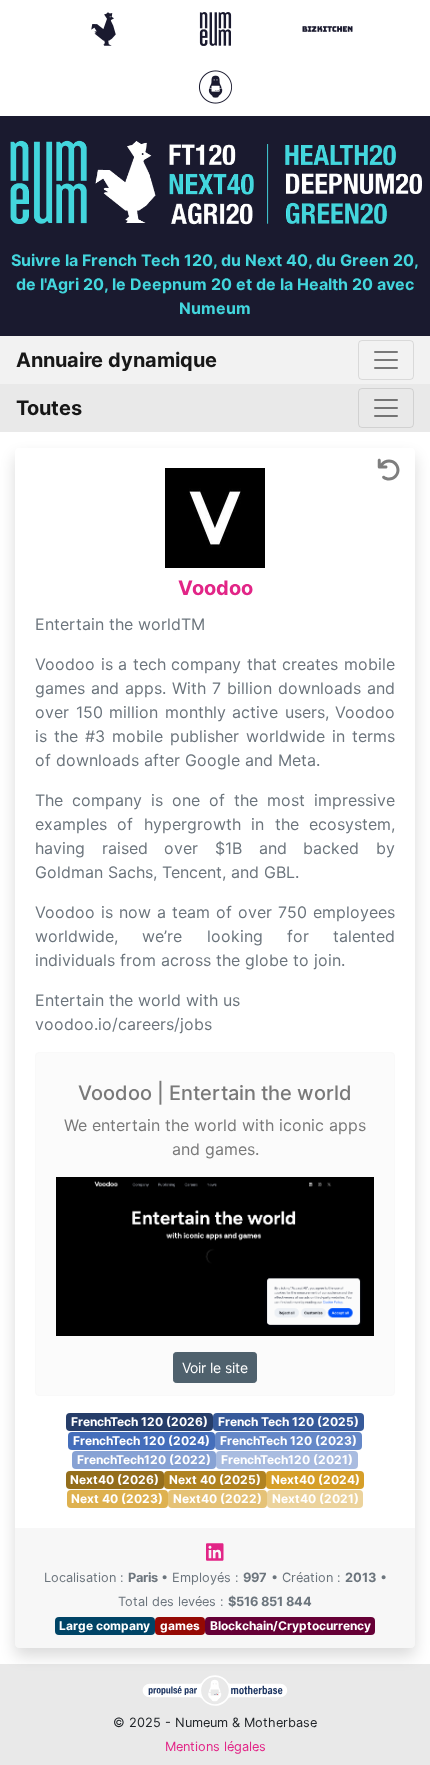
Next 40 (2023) (117, 1498)
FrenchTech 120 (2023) (288, 1440)
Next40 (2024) (315, 1479)
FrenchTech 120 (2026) (139, 1421)
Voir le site (215, 1367)
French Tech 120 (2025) (288, 1421)
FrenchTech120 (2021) (287, 1459)
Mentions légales (215, 1746)
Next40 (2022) (217, 1498)
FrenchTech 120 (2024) (141, 1440)
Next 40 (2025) (215, 1479)
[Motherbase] (215, 85)
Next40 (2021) (315, 1498)
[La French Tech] (106, 27)
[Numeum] (218, 27)
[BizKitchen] (327, 27)
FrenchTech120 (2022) (144, 1459)
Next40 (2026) (114, 1479)
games (180, 1625)
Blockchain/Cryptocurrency (290, 1625)
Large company (104, 1625)
